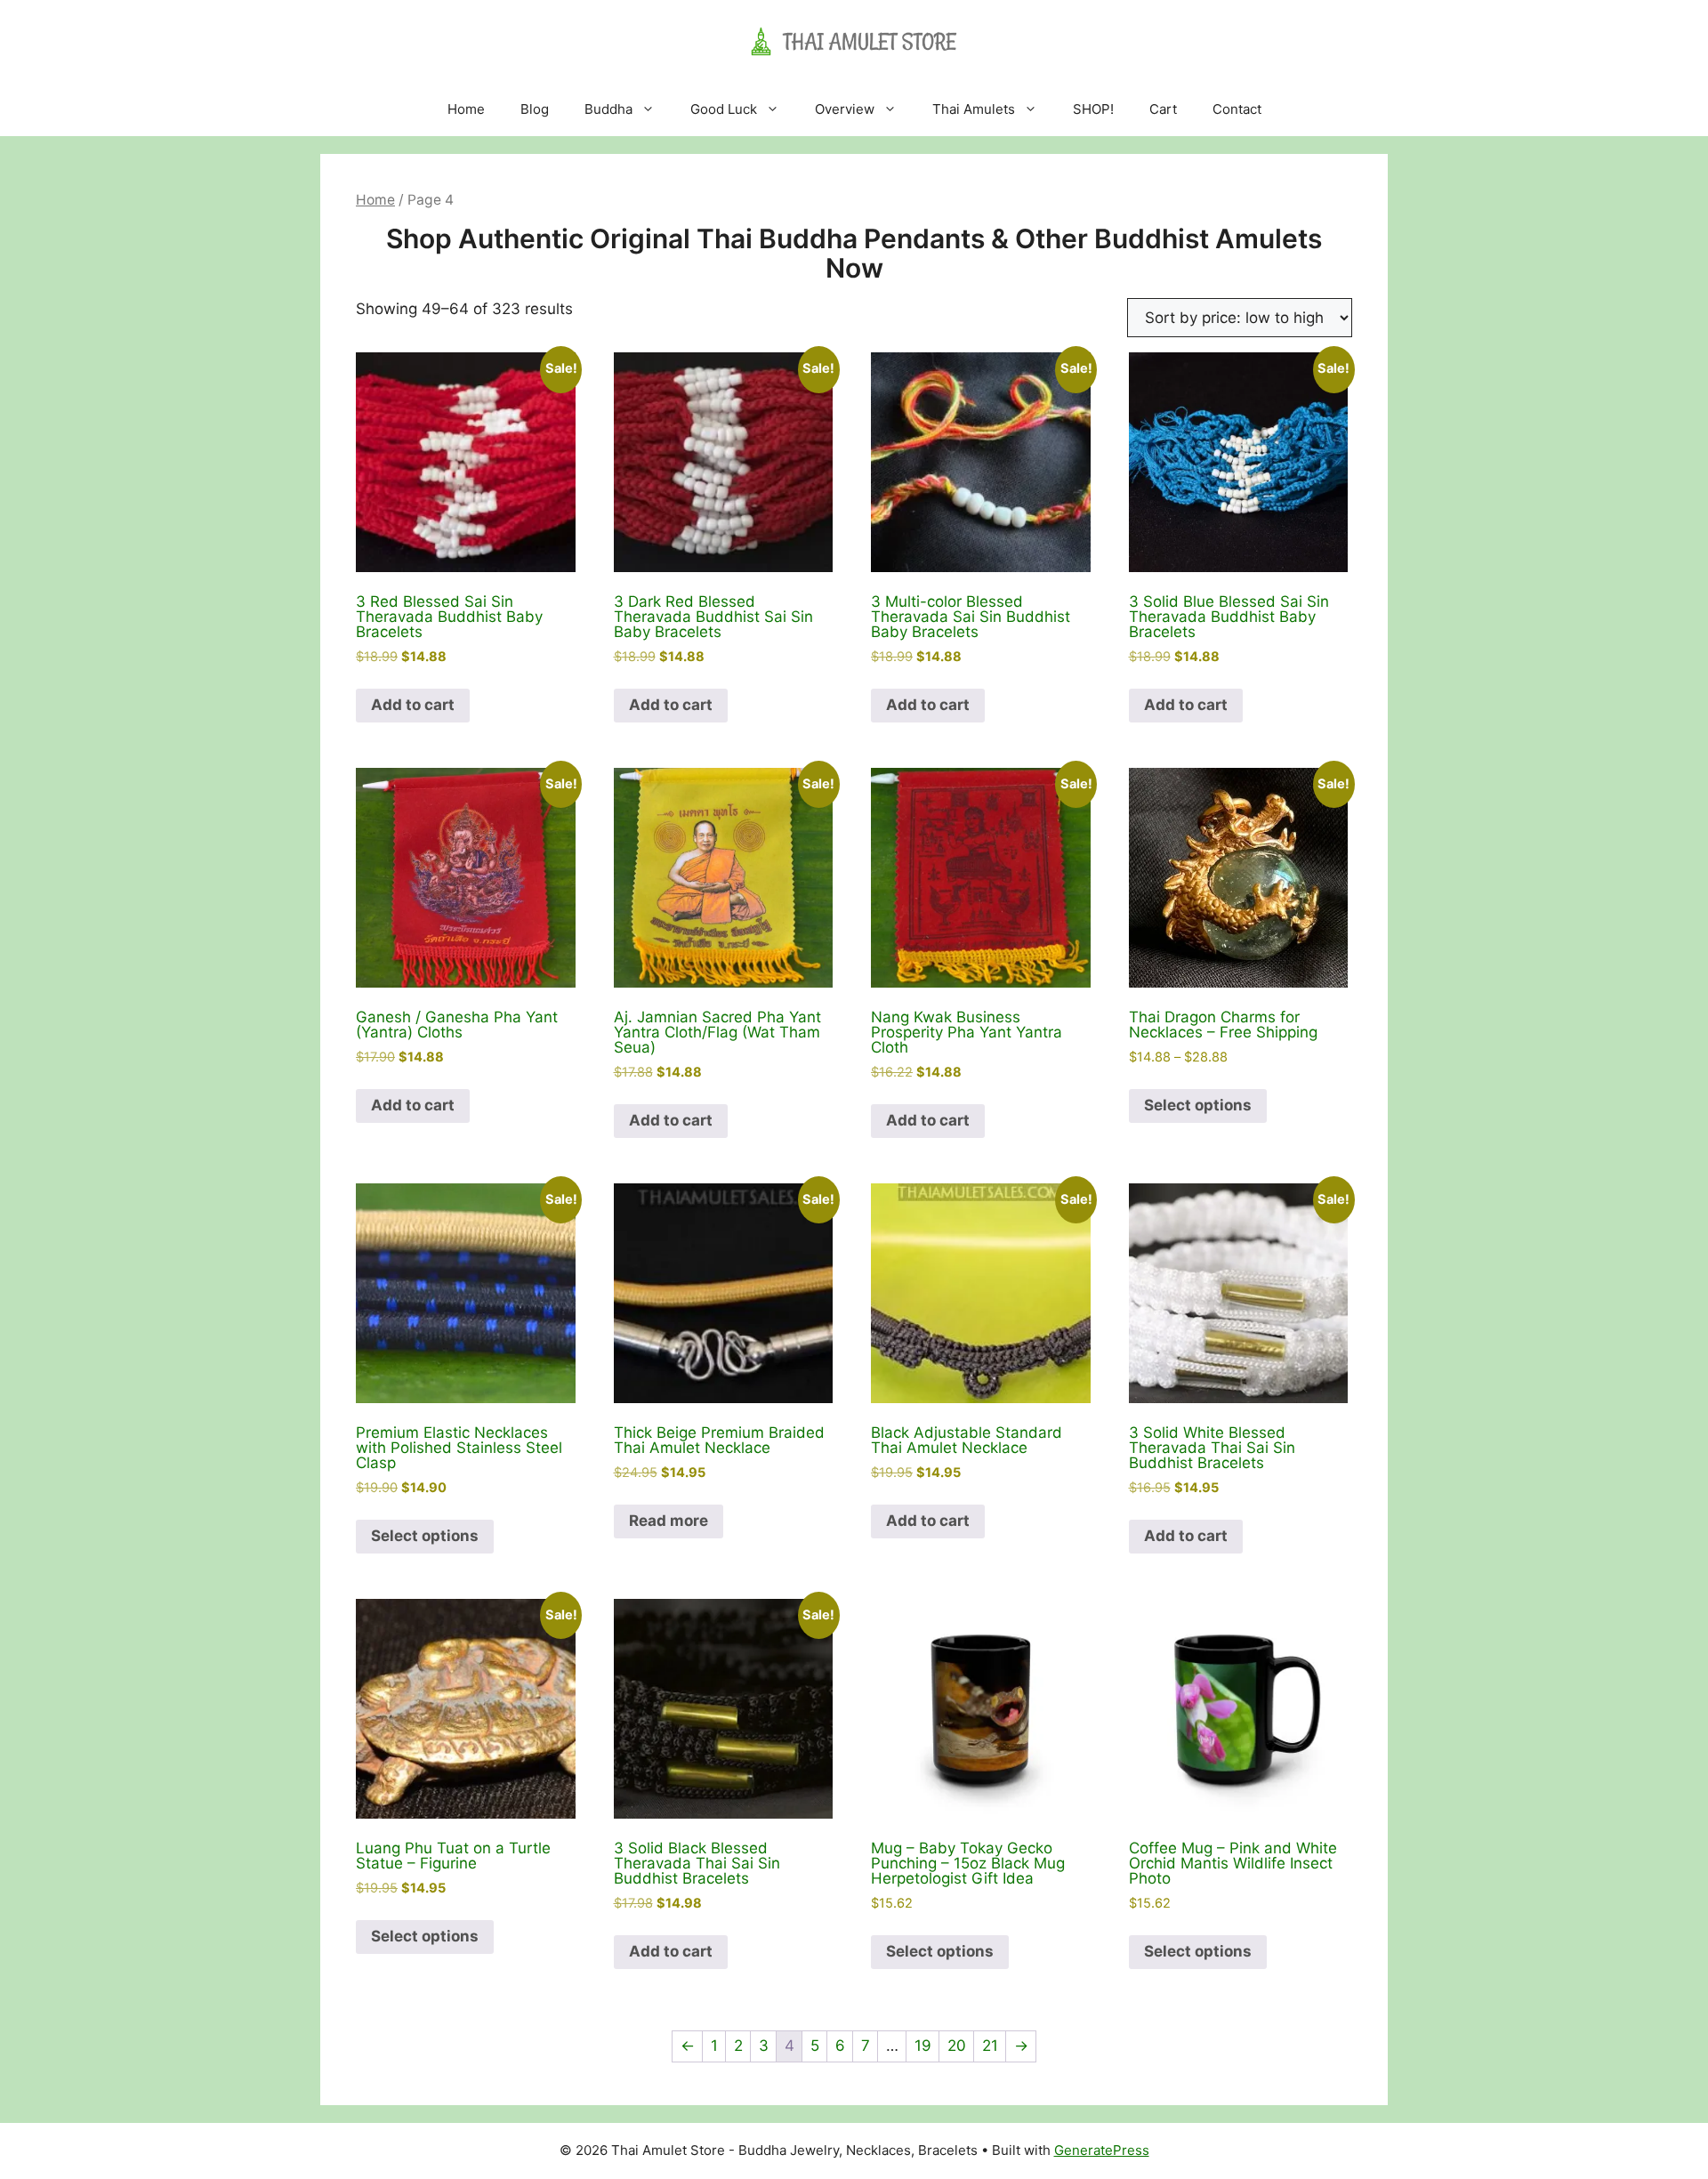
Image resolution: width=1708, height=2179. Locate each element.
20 (957, 2046)
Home (466, 109)
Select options (1198, 1105)
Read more (669, 1521)
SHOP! (1093, 109)
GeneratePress (1102, 2150)
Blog (535, 109)
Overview (845, 109)
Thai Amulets (974, 109)
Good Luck (724, 109)
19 (923, 2046)
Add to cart (413, 705)
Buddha (608, 109)
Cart (1163, 109)
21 (990, 2046)
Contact (1237, 109)
